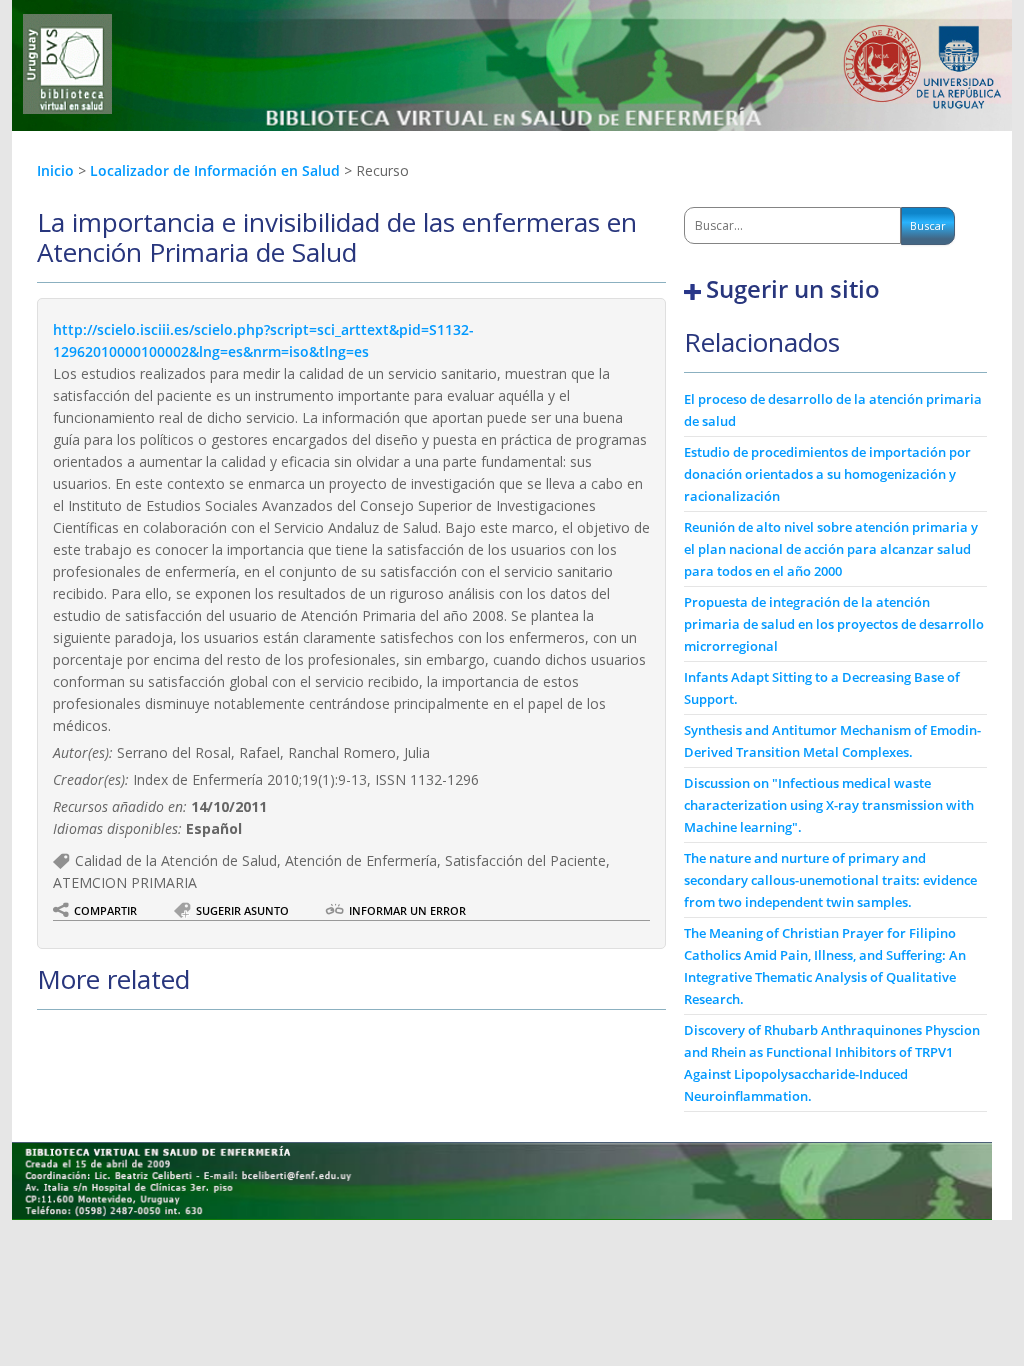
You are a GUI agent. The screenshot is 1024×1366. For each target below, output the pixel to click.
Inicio (55, 170)
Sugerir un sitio (793, 289)
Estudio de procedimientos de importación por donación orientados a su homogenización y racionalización (827, 474)
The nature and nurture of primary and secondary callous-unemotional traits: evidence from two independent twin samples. (830, 880)
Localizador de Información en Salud (217, 170)
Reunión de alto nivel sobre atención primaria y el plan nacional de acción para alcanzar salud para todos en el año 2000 (831, 549)
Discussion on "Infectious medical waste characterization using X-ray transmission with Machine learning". (829, 805)
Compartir (105, 910)
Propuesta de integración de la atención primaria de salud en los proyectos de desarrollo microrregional (834, 624)
